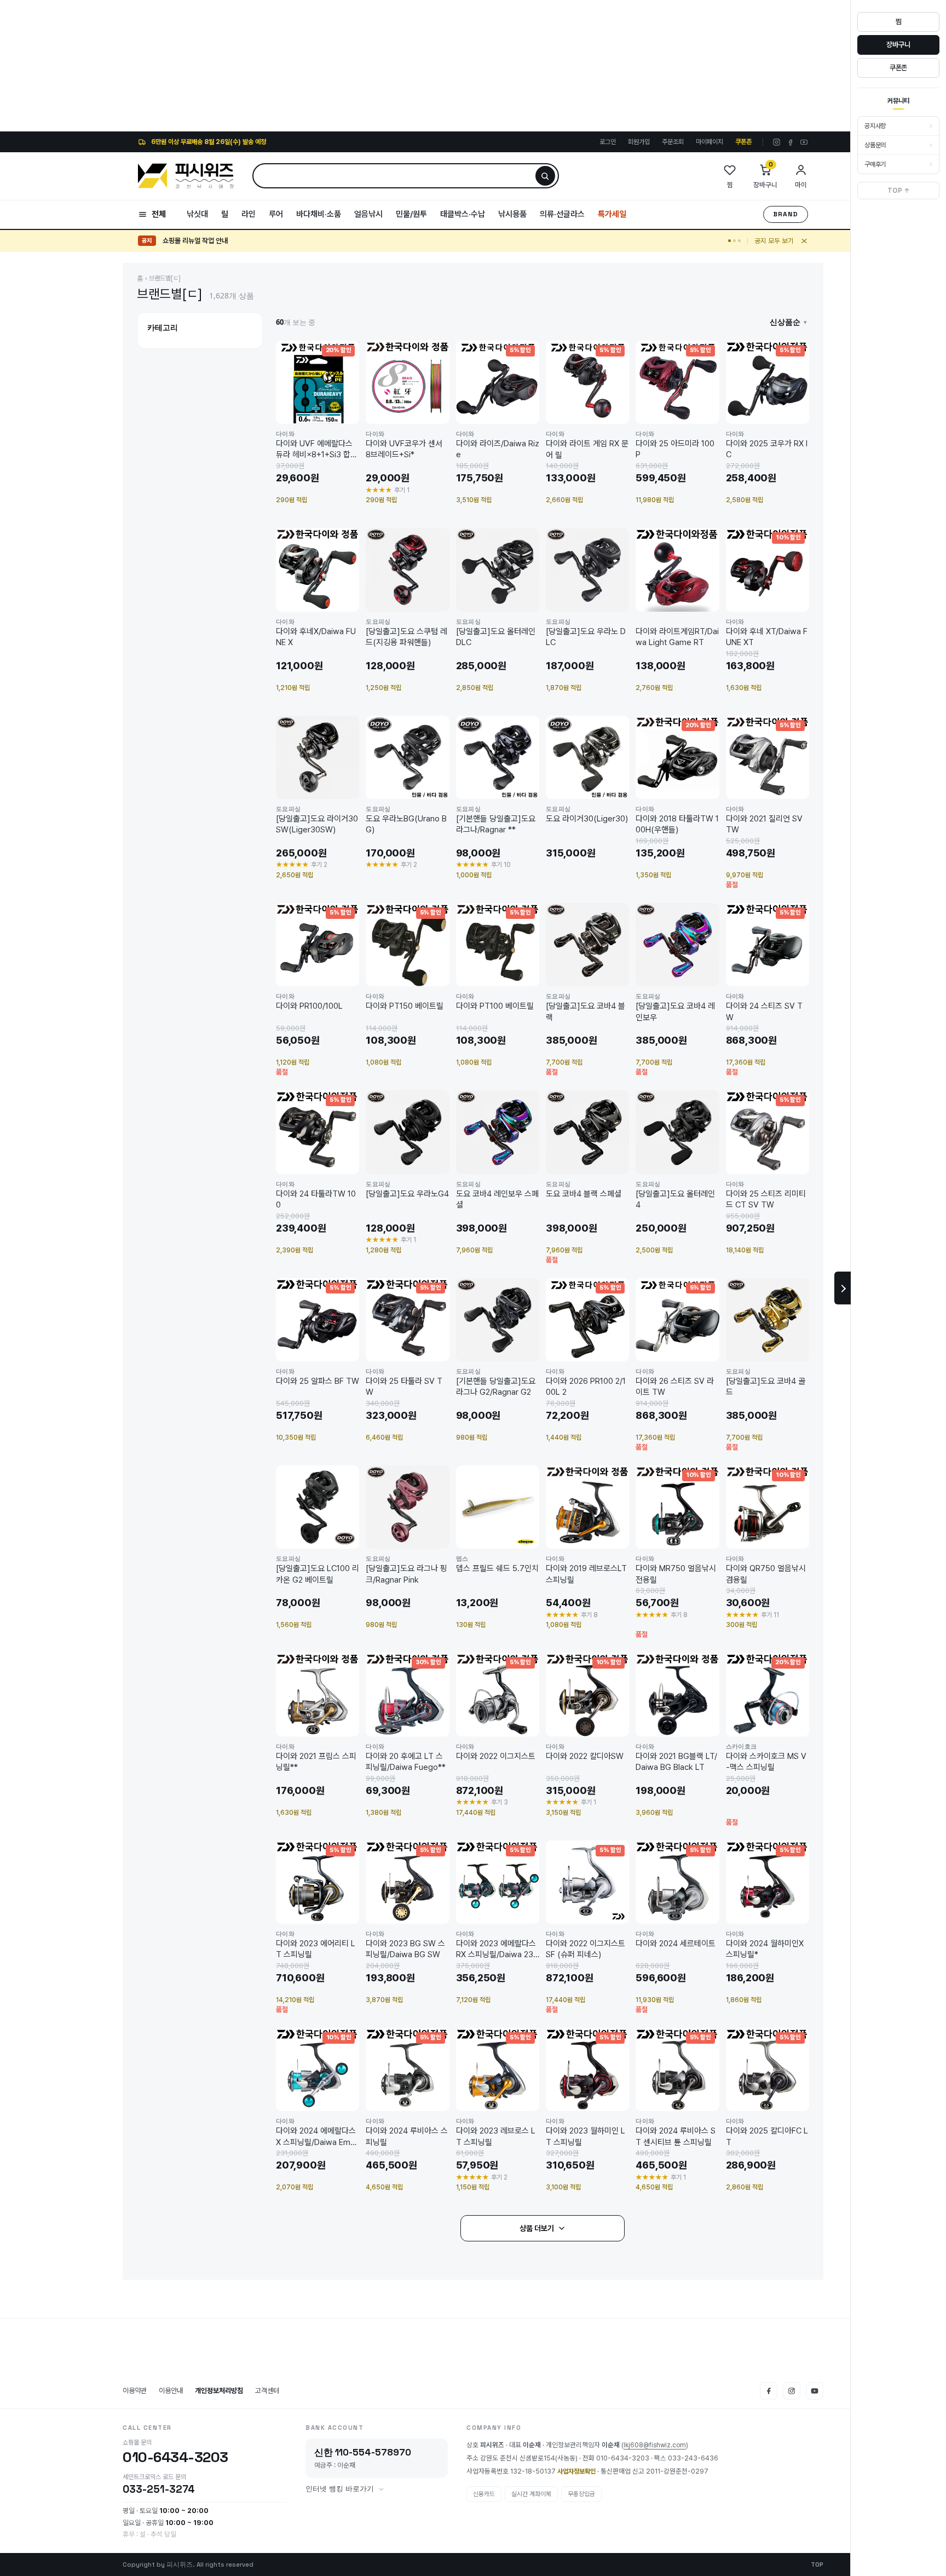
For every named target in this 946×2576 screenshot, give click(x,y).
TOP (817, 2565)
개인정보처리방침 (219, 2391)
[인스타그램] (777, 142)
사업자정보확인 (576, 2471)
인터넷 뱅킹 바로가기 (340, 2489)
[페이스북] (790, 142)
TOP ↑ (899, 191)
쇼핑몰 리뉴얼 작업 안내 (195, 241)
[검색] (545, 176)
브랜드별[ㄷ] (165, 278)
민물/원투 (411, 214)
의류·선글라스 (562, 214)
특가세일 (612, 214)
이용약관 (135, 2391)
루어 (276, 214)
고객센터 (267, 2391)
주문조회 (673, 142)
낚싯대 (197, 214)
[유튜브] (804, 142)
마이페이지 (709, 142)
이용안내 (171, 2391)
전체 (159, 214)
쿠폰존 (743, 142)
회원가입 (639, 142)
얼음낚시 (368, 214)
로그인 (608, 142)
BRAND (786, 214)
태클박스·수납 (463, 214)
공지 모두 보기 (774, 241)
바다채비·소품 (319, 214)
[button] (788, 322)
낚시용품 (512, 214)
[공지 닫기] (804, 241)
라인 (249, 214)
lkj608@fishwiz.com (655, 2445)
